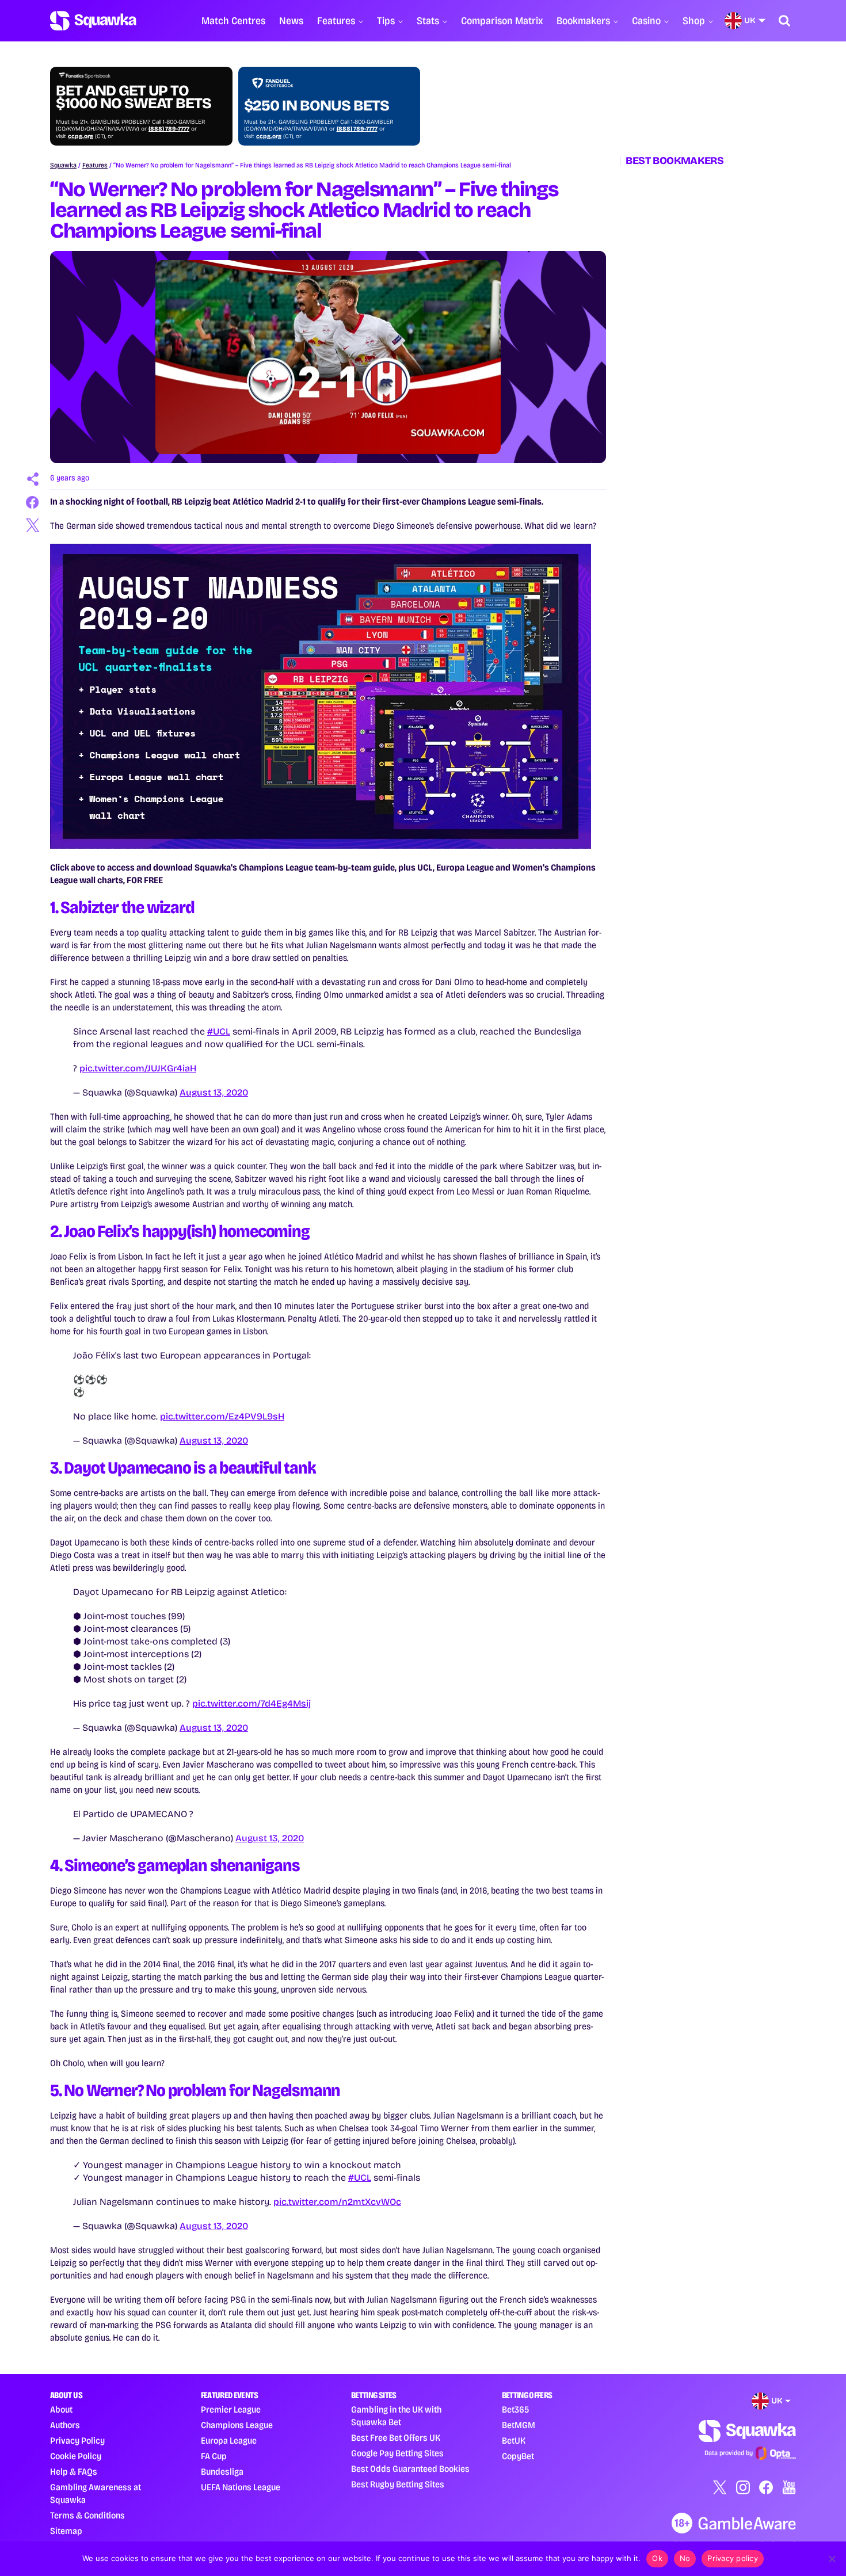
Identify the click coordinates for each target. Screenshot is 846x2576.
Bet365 (515, 2409)
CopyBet (518, 2456)
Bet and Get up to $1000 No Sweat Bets (134, 97)
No (685, 2558)
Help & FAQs (74, 2472)
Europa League (229, 2440)
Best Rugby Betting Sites (398, 2484)
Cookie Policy (76, 2456)
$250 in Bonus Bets (317, 106)
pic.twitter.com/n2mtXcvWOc (337, 2202)
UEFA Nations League (241, 2487)
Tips (386, 21)
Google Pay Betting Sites (397, 2453)
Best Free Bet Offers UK (396, 2438)
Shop (694, 21)
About (61, 2409)
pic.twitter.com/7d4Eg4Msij (251, 1703)
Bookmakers (583, 21)
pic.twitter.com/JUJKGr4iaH (138, 1068)
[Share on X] (33, 525)
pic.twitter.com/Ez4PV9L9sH (222, 1416)
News (291, 21)
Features (336, 21)
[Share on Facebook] (33, 502)
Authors (65, 2425)
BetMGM (519, 2425)
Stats (428, 21)
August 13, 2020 (214, 1092)
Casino (646, 21)
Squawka (63, 165)
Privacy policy (733, 2558)
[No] (832, 2559)
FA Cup (214, 2456)
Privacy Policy (77, 2440)
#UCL (219, 1031)
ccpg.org (81, 136)
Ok (657, 2558)
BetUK (514, 2440)
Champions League (237, 2425)
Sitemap (66, 2531)
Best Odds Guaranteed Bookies (410, 2469)
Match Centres (233, 21)
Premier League (231, 2409)
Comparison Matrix (502, 21)
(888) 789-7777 (169, 129)
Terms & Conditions (87, 2515)
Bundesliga (222, 2472)
